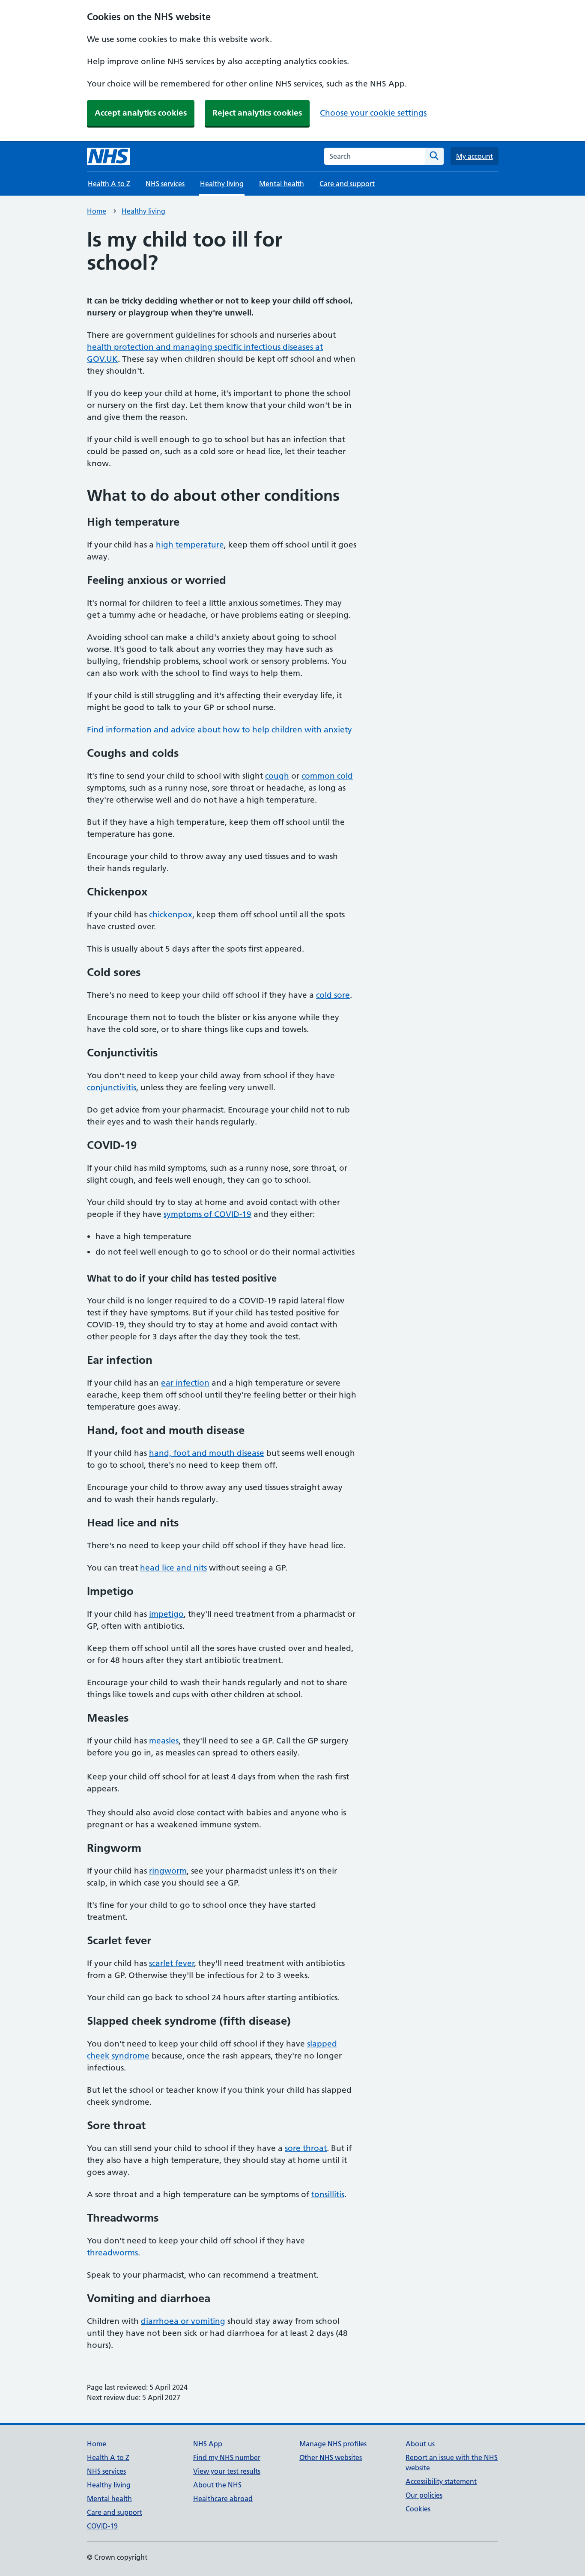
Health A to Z (109, 184)
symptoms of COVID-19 (207, 1214)
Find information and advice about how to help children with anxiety (219, 730)
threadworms (112, 2253)
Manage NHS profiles (333, 2444)
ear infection (185, 1383)
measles (164, 1741)
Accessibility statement (441, 2481)
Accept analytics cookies (141, 113)
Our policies (424, 2495)
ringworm (168, 1871)
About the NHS (217, 2485)
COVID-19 (102, 2526)
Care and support (347, 184)
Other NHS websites (331, 2457)
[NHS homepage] (108, 156)
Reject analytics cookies (257, 113)
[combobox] (375, 156)
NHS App (208, 2444)
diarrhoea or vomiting (183, 2321)
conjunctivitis (112, 1087)
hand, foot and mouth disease (207, 1453)
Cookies (418, 2509)
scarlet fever (172, 1963)
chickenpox (171, 915)
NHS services (165, 184)
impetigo (166, 1614)
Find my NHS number (227, 2457)
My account (475, 156)
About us (420, 2444)
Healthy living (143, 211)
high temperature (190, 545)
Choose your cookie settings (373, 113)
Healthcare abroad (223, 2499)
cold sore (333, 995)
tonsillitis (328, 2194)
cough (277, 776)
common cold (327, 776)
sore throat (306, 2148)
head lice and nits (173, 1568)
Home (97, 211)
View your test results (227, 2471)
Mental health (282, 184)
